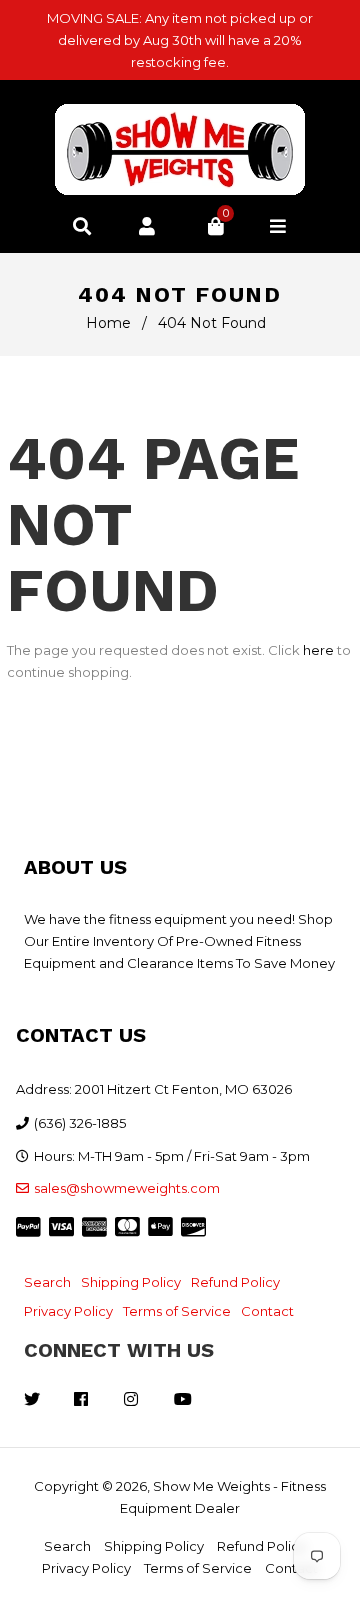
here (318, 650)
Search (47, 1282)
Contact (267, 1311)
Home (108, 323)
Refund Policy (235, 1282)
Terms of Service (177, 1311)
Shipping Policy (131, 1282)
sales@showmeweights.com (127, 1188)
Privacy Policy (68, 1311)
